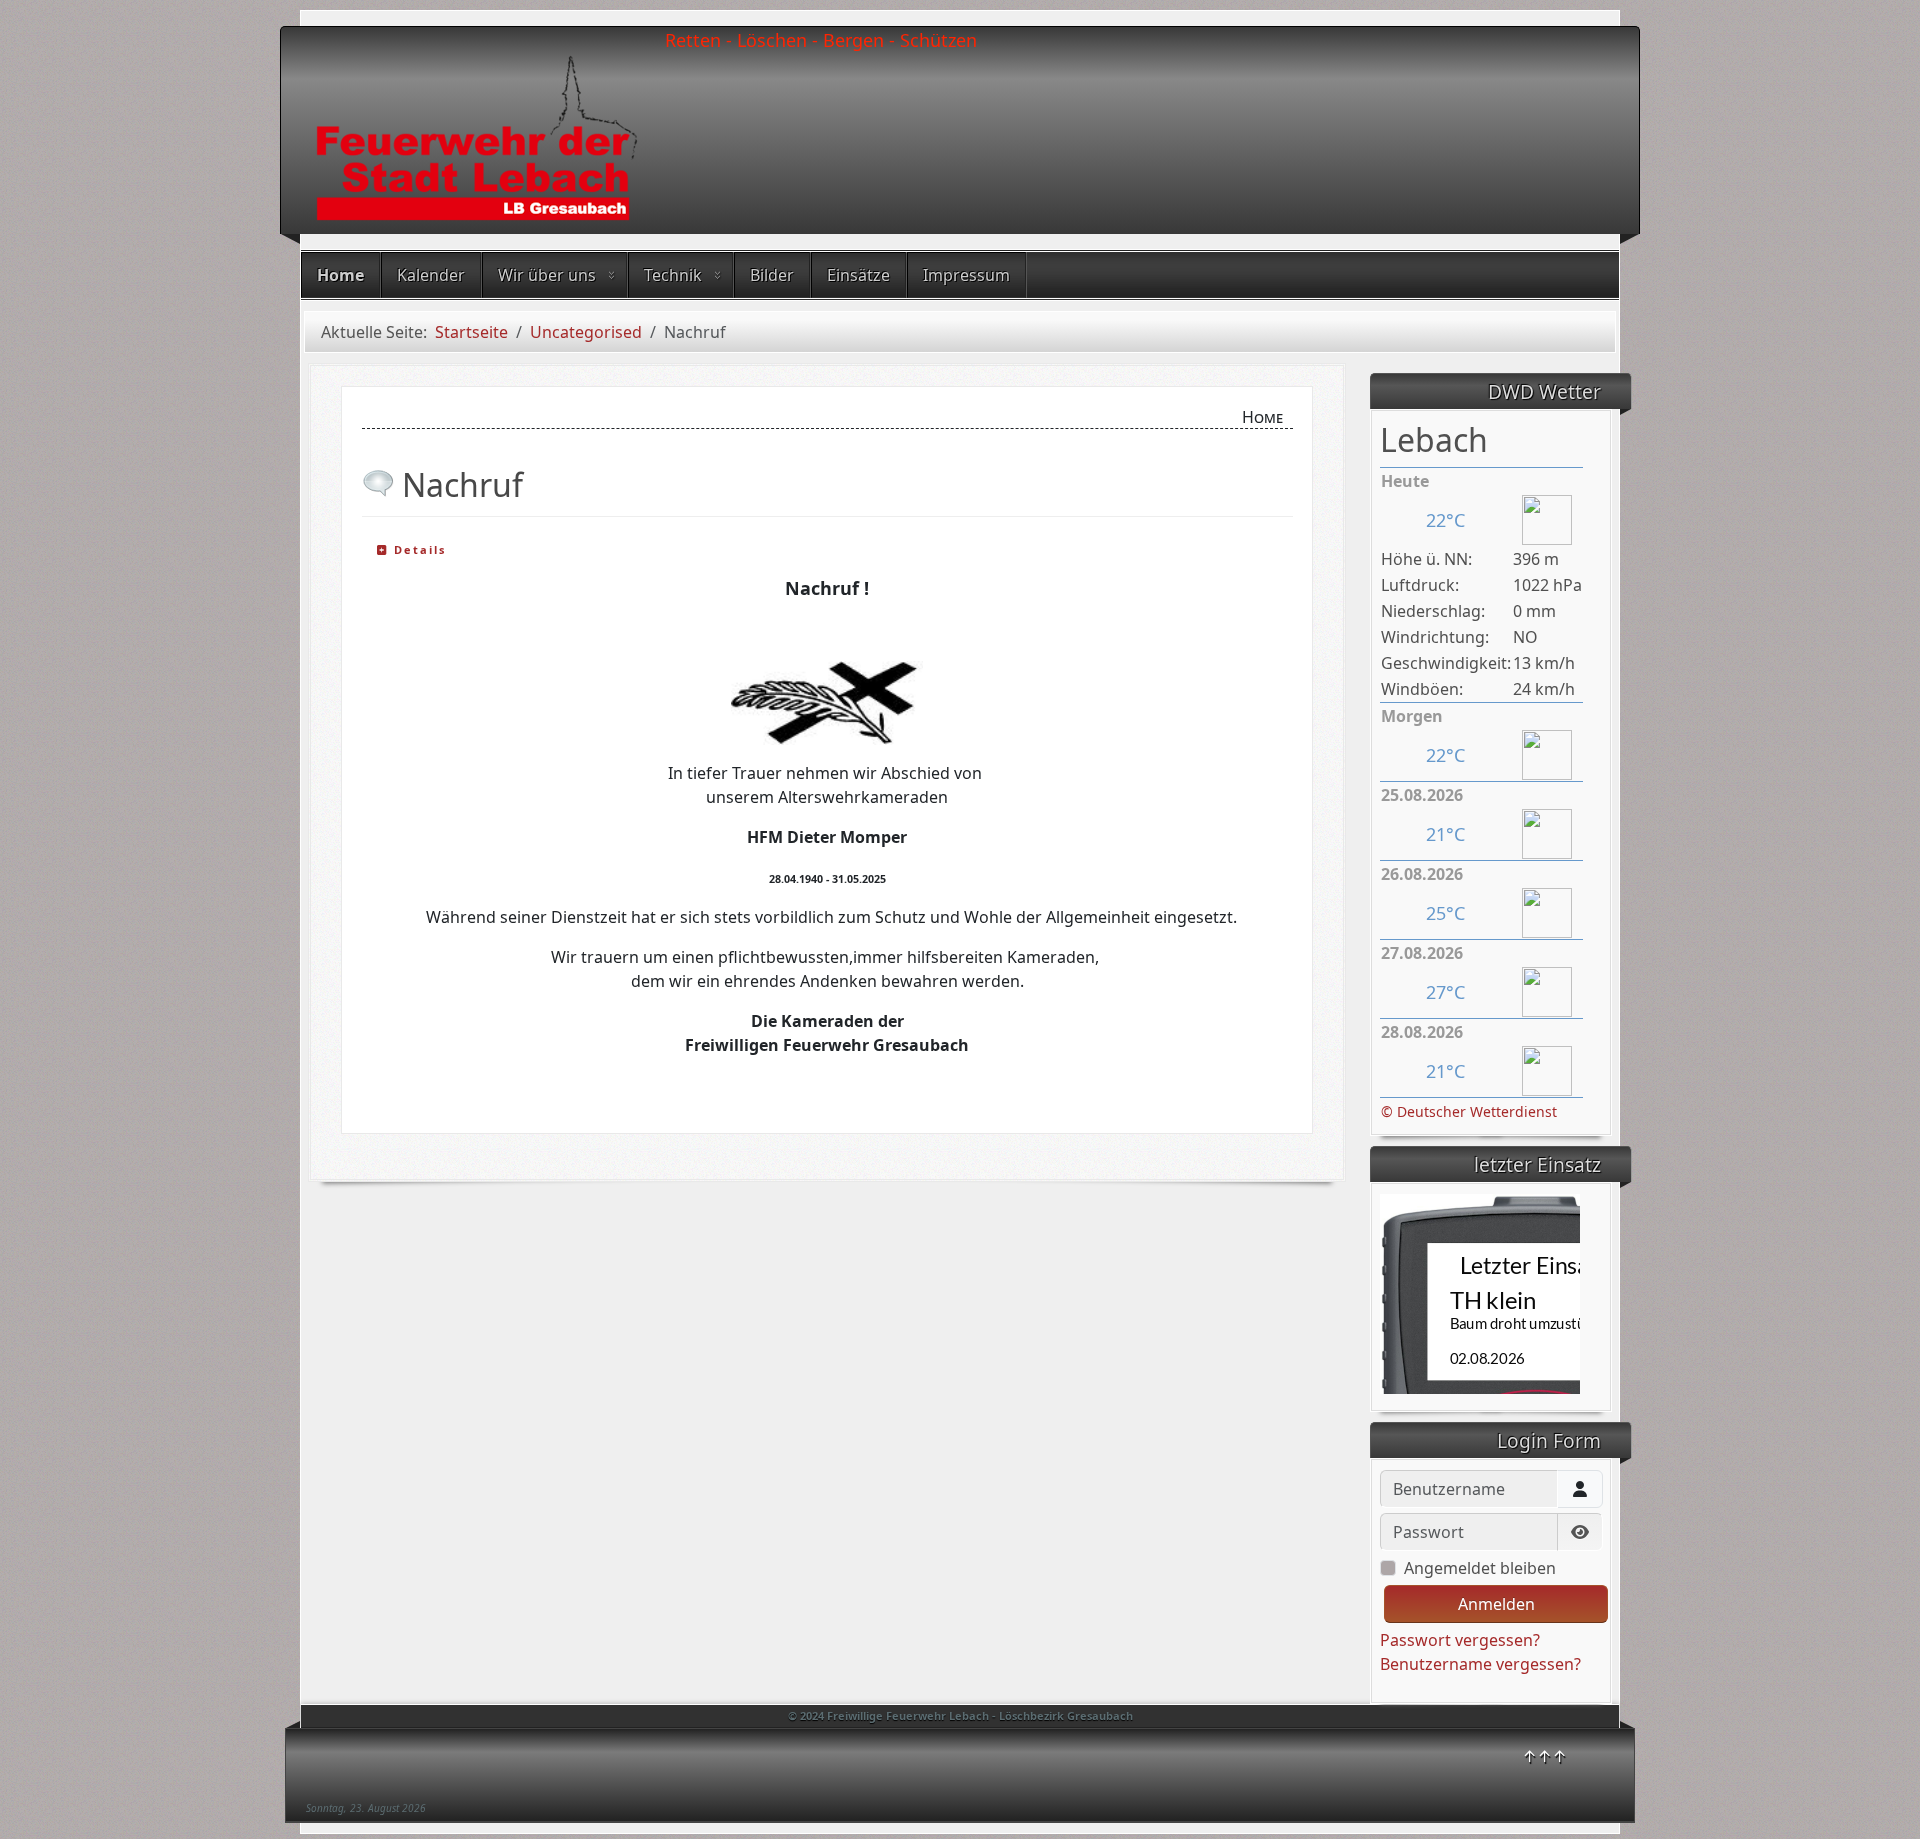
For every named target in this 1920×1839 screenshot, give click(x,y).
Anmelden (1496, 1604)
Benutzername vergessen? (1480, 1664)
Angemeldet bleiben (1480, 1568)
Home (340, 275)
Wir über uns (547, 275)
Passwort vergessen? (1460, 1640)
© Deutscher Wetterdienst (1469, 1111)
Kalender (431, 275)
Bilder (772, 275)
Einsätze (858, 275)
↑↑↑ (1544, 1756)
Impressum (966, 275)
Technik (673, 275)
